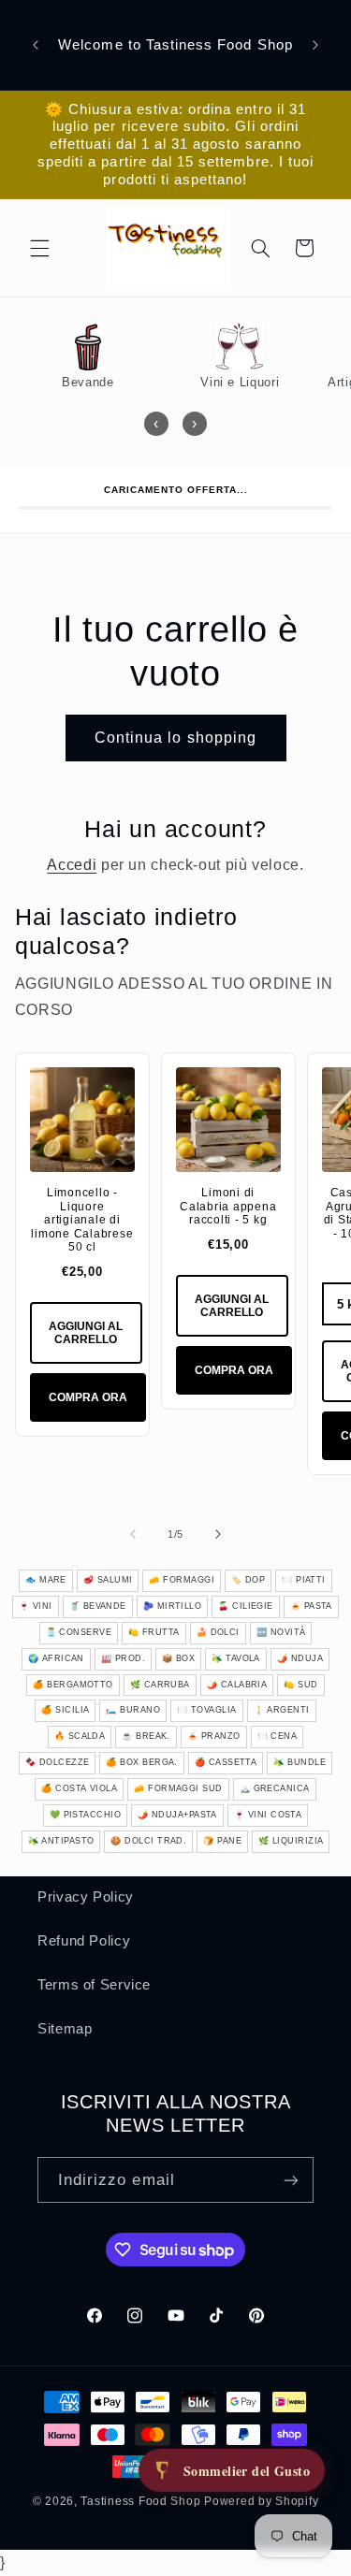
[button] (39, 248)
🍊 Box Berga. (141, 1762)
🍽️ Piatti (304, 1580)
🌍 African (56, 1658)
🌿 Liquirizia (291, 1841)
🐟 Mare (46, 1580)
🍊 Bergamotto (73, 1685)
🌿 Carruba (160, 1685)
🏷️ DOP (248, 1580)
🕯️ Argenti (282, 1710)
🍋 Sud (300, 1685)
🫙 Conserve (79, 1632)
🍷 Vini (36, 1606)
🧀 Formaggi (182, 1580)
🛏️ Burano (133, 1710)
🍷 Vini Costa (268, 1815)
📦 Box (178, 1658)
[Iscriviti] (291, 2180)
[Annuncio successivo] (315, 45)
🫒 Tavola (236, 1658)
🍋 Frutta (154, 1632)
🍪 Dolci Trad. (148, 1841)
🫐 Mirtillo (173, 1606)
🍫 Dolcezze (58, 1762)
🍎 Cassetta (226, 1762)
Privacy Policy (86, 1897)
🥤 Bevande (98, 1606)
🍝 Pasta (311, 1606)
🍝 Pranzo (214, 1736)
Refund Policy (84, 1941)
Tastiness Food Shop (140, 2501)
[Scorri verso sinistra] (133, 1534)
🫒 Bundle (300, 1762)
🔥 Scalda (80, 1736)
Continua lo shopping (175, 738)
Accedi (72, 865)
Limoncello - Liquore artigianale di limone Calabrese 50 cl (82, 1220)
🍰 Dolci (218, 1632)
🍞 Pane (222, 1841)
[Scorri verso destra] (218, 1534)
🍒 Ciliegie (246, 1606)
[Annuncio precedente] (36, 45)
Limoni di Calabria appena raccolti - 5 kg (228, 1206)
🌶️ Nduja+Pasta (177, 1815)
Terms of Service (94, 1985)
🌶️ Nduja (300, 1658)
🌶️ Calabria (237, 1685)
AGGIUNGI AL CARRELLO (86, 1333)
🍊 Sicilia (65, 1710)
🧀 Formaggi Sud (178, 1788)
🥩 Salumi (108, 1580)
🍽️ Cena (278, 1736)
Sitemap (65, 2029)
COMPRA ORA (88, 1397)
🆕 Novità (281, 1632)
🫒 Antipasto (61, 1841)
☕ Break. (146, 1736)
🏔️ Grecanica (275, 1788)
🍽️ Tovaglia (207, 1710)
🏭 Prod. (123, 1658)
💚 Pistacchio (85, 1815)
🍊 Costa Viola (79, 1788)
